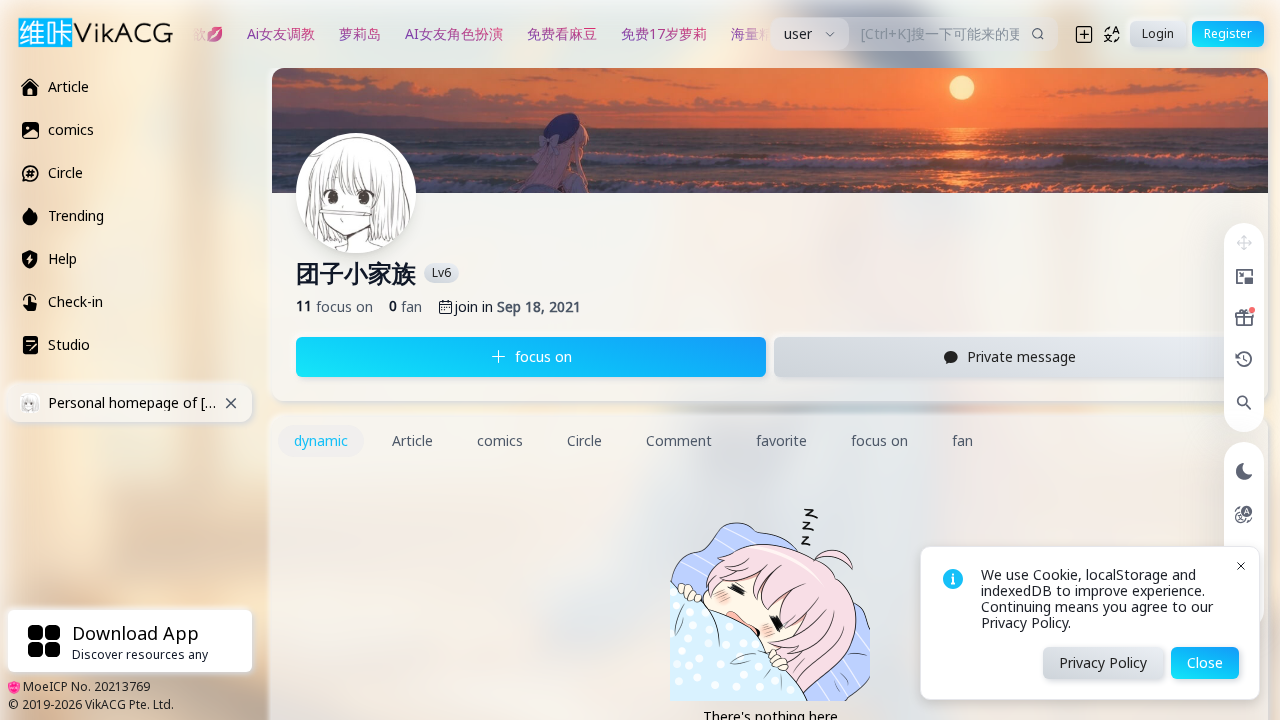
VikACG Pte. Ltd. (129, 704)
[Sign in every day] (1244, 318)
